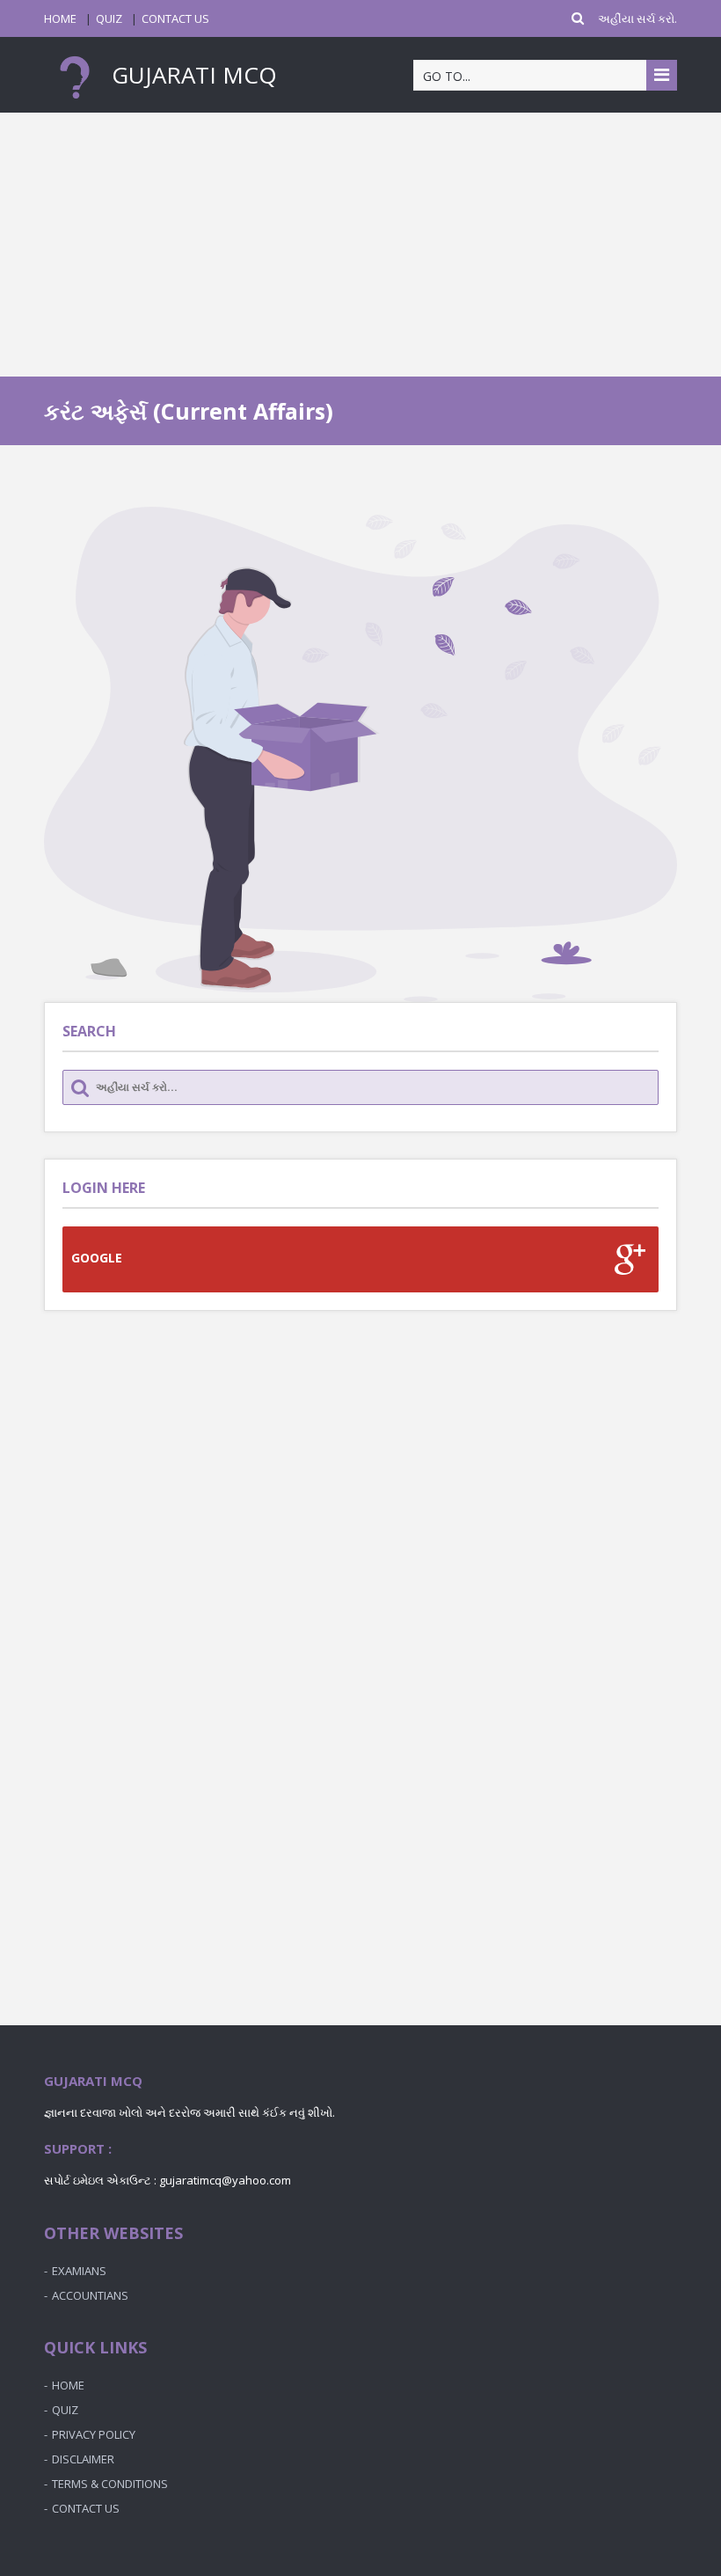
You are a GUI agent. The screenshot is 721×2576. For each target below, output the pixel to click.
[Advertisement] (360, 245)
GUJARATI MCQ (191, 75)
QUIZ (109, 18)
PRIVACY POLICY (94, 2434)
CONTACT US (175, 18)
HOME (60, 18)
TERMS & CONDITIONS (110, 2484)
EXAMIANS (79, 2271)
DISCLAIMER (83, 2459)
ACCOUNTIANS (90, 2295)
